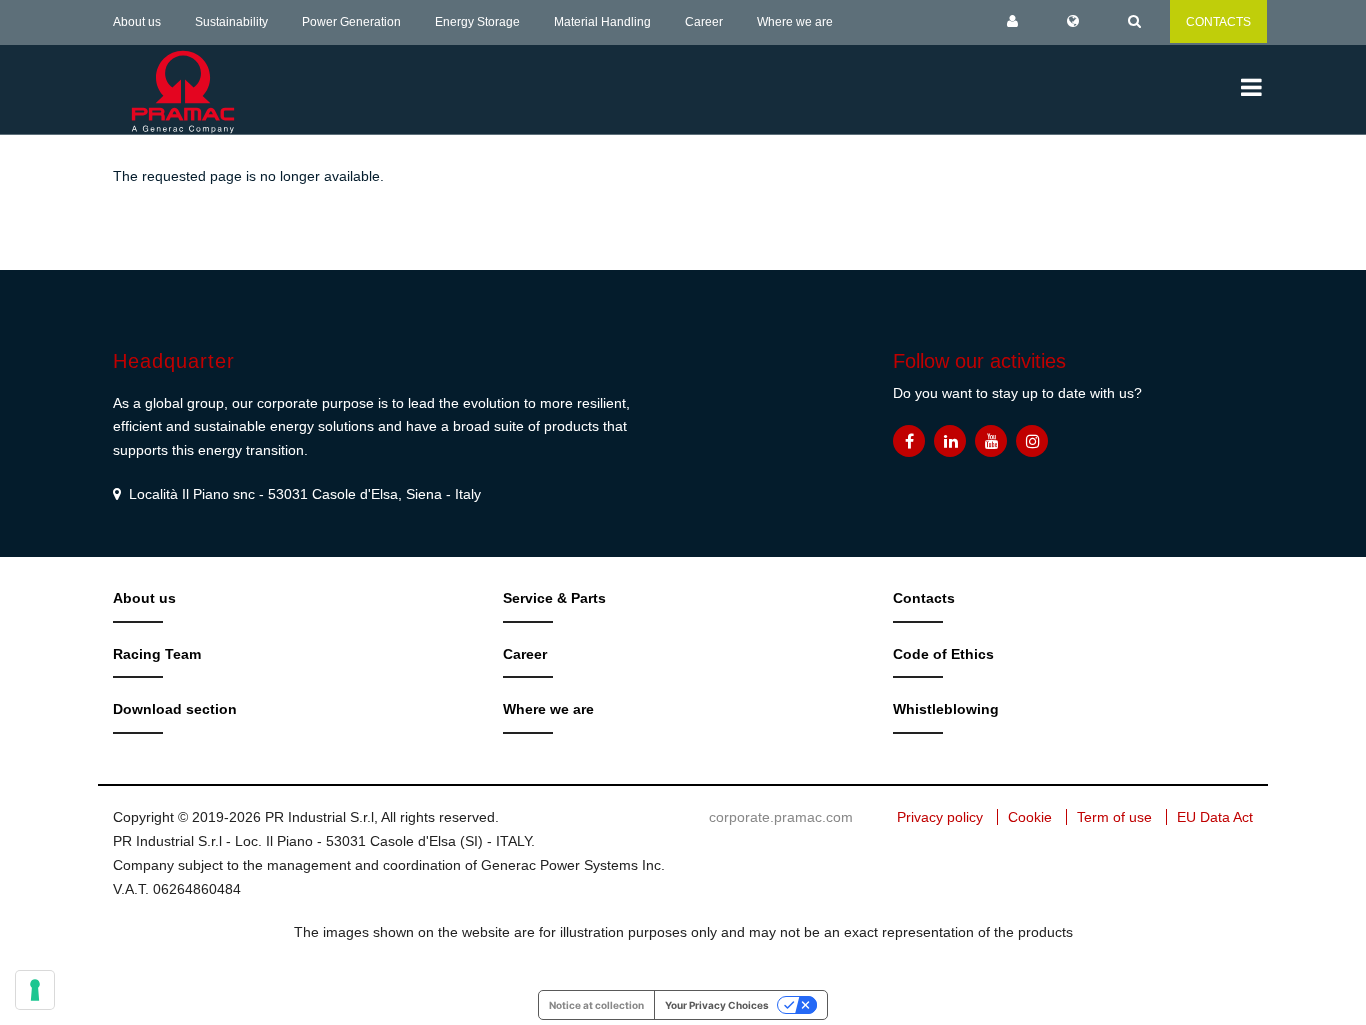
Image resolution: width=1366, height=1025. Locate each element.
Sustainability (231, 22)
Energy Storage (477, 22)
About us (137, 22)
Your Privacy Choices (717, 1005)
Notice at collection (596, 1005)
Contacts (924, 598)
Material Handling (602, 22)
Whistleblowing (946, 709)
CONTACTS (1218, 22)
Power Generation (351, 22)
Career (704, 22)
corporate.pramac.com (781, 817)
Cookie (1030, 817)
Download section (175, 709)
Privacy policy (940, 817)
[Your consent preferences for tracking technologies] (35, 990)
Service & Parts (554, 598)
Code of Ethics (943, 654)
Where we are (795, 22)
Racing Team (157, 654)
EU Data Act (1215, 817)
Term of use (1114, 817)
